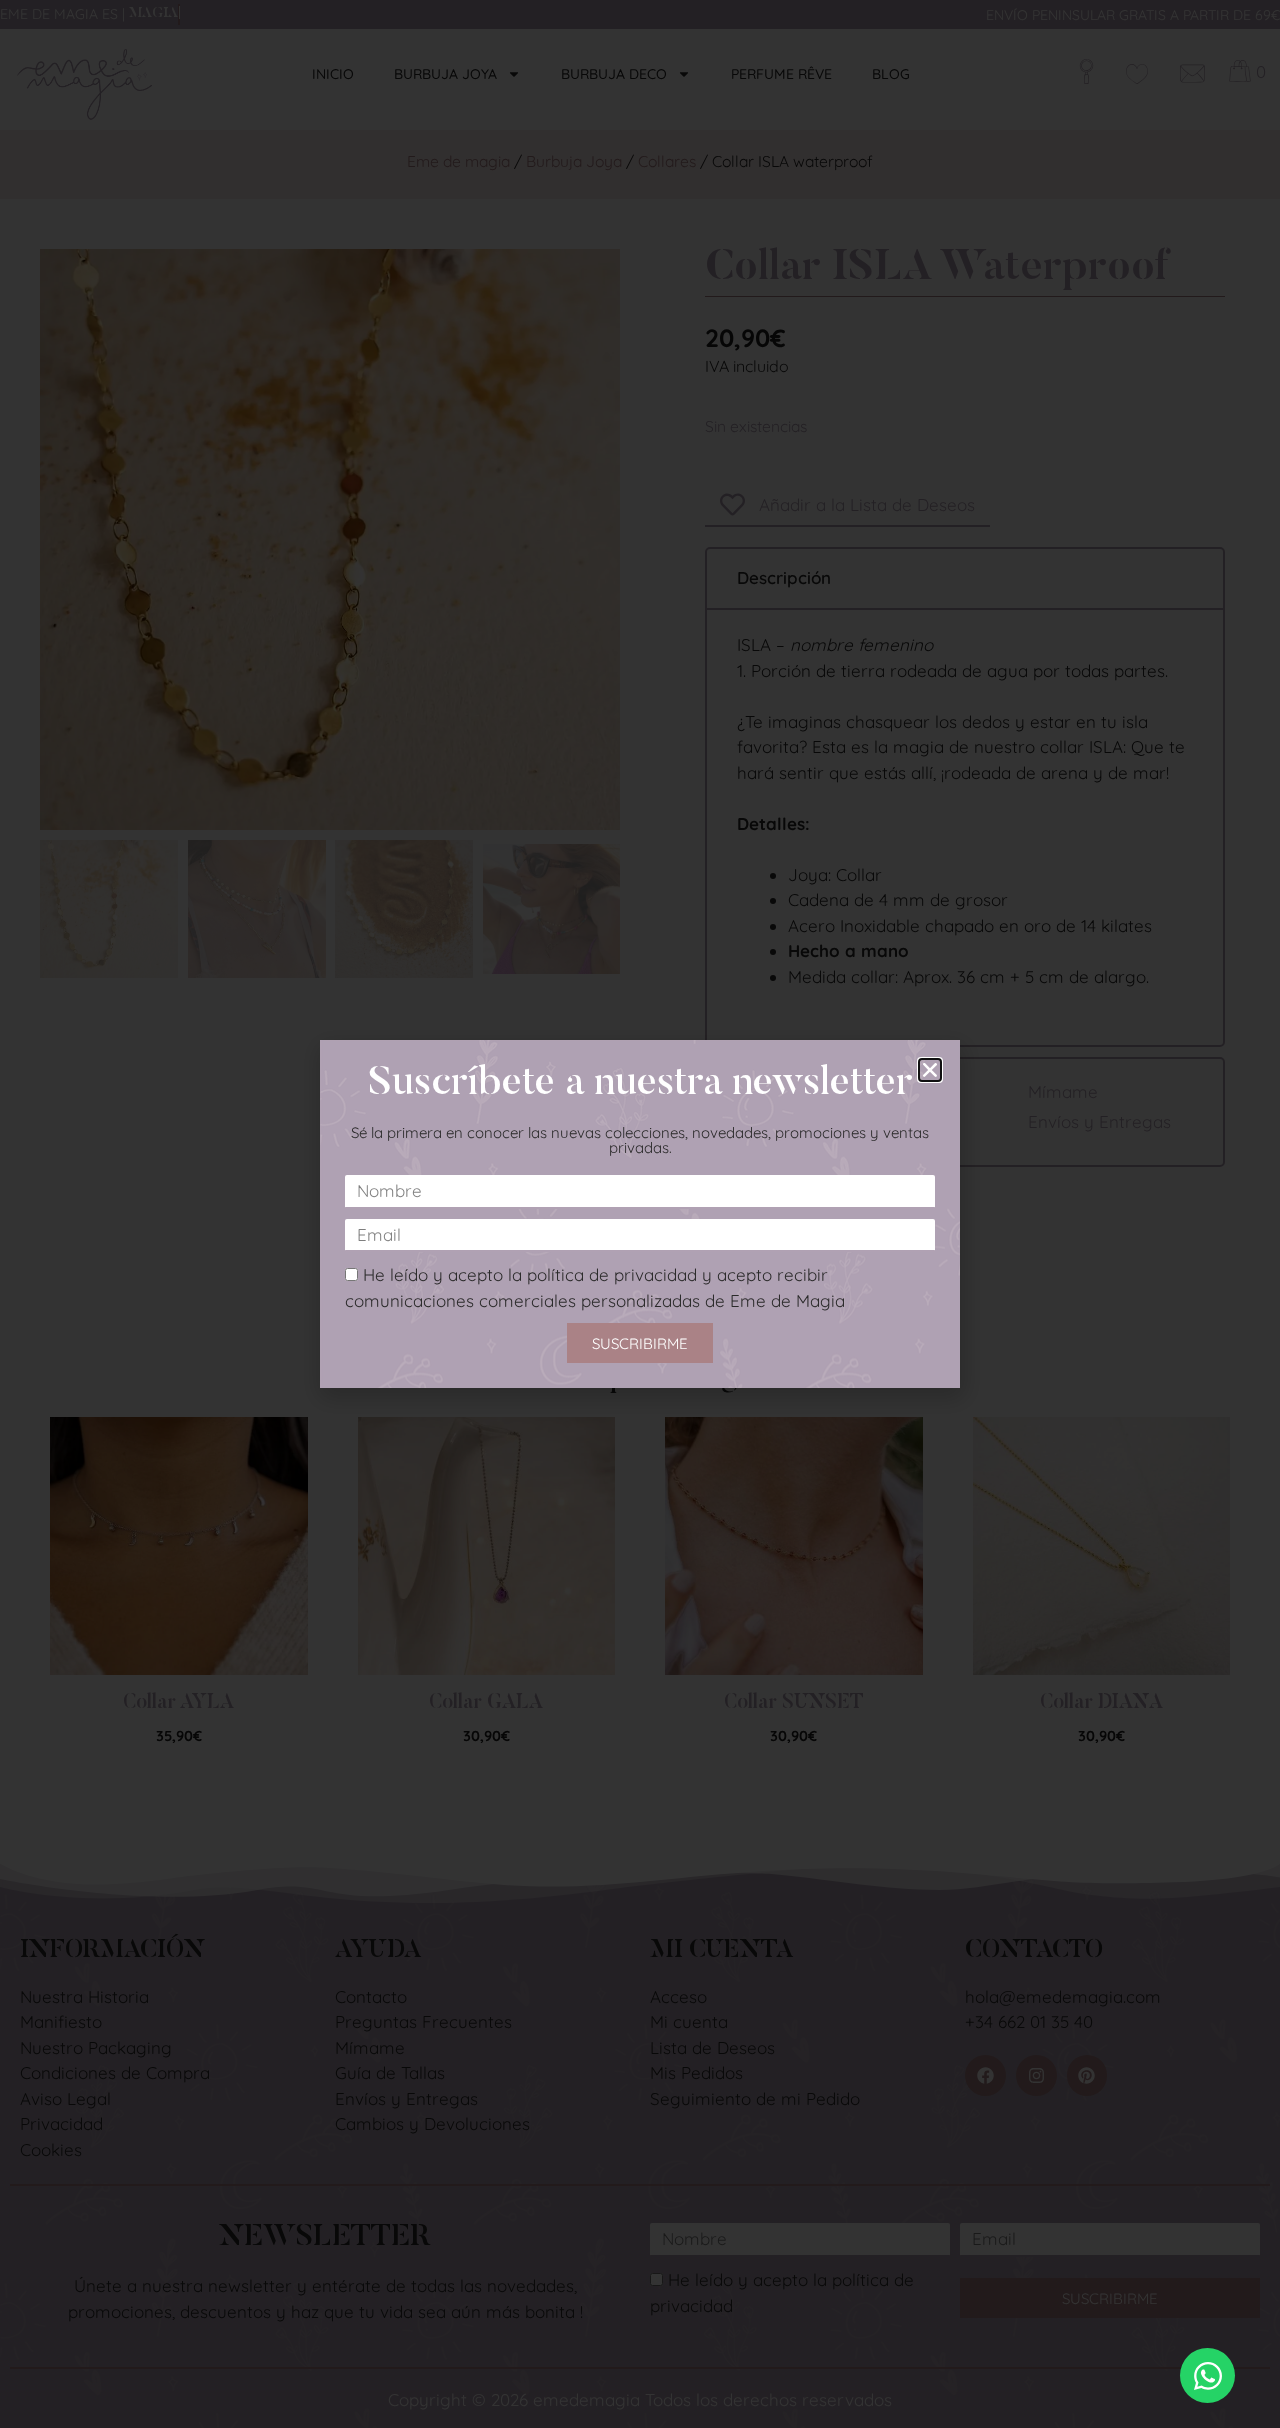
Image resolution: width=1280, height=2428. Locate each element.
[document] (640, 1214)
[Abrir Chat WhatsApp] (1207, 2375)
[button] (930, 1070)
